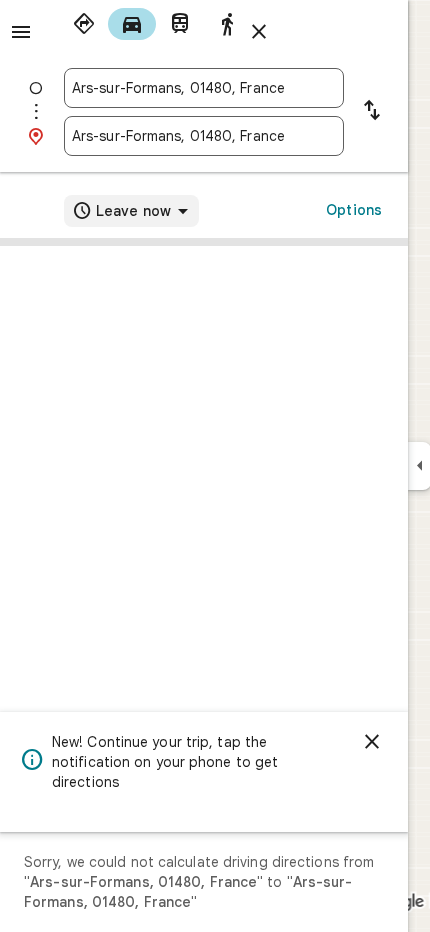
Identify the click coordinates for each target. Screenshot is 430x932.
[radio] (84, 24)
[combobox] (204, 88)
